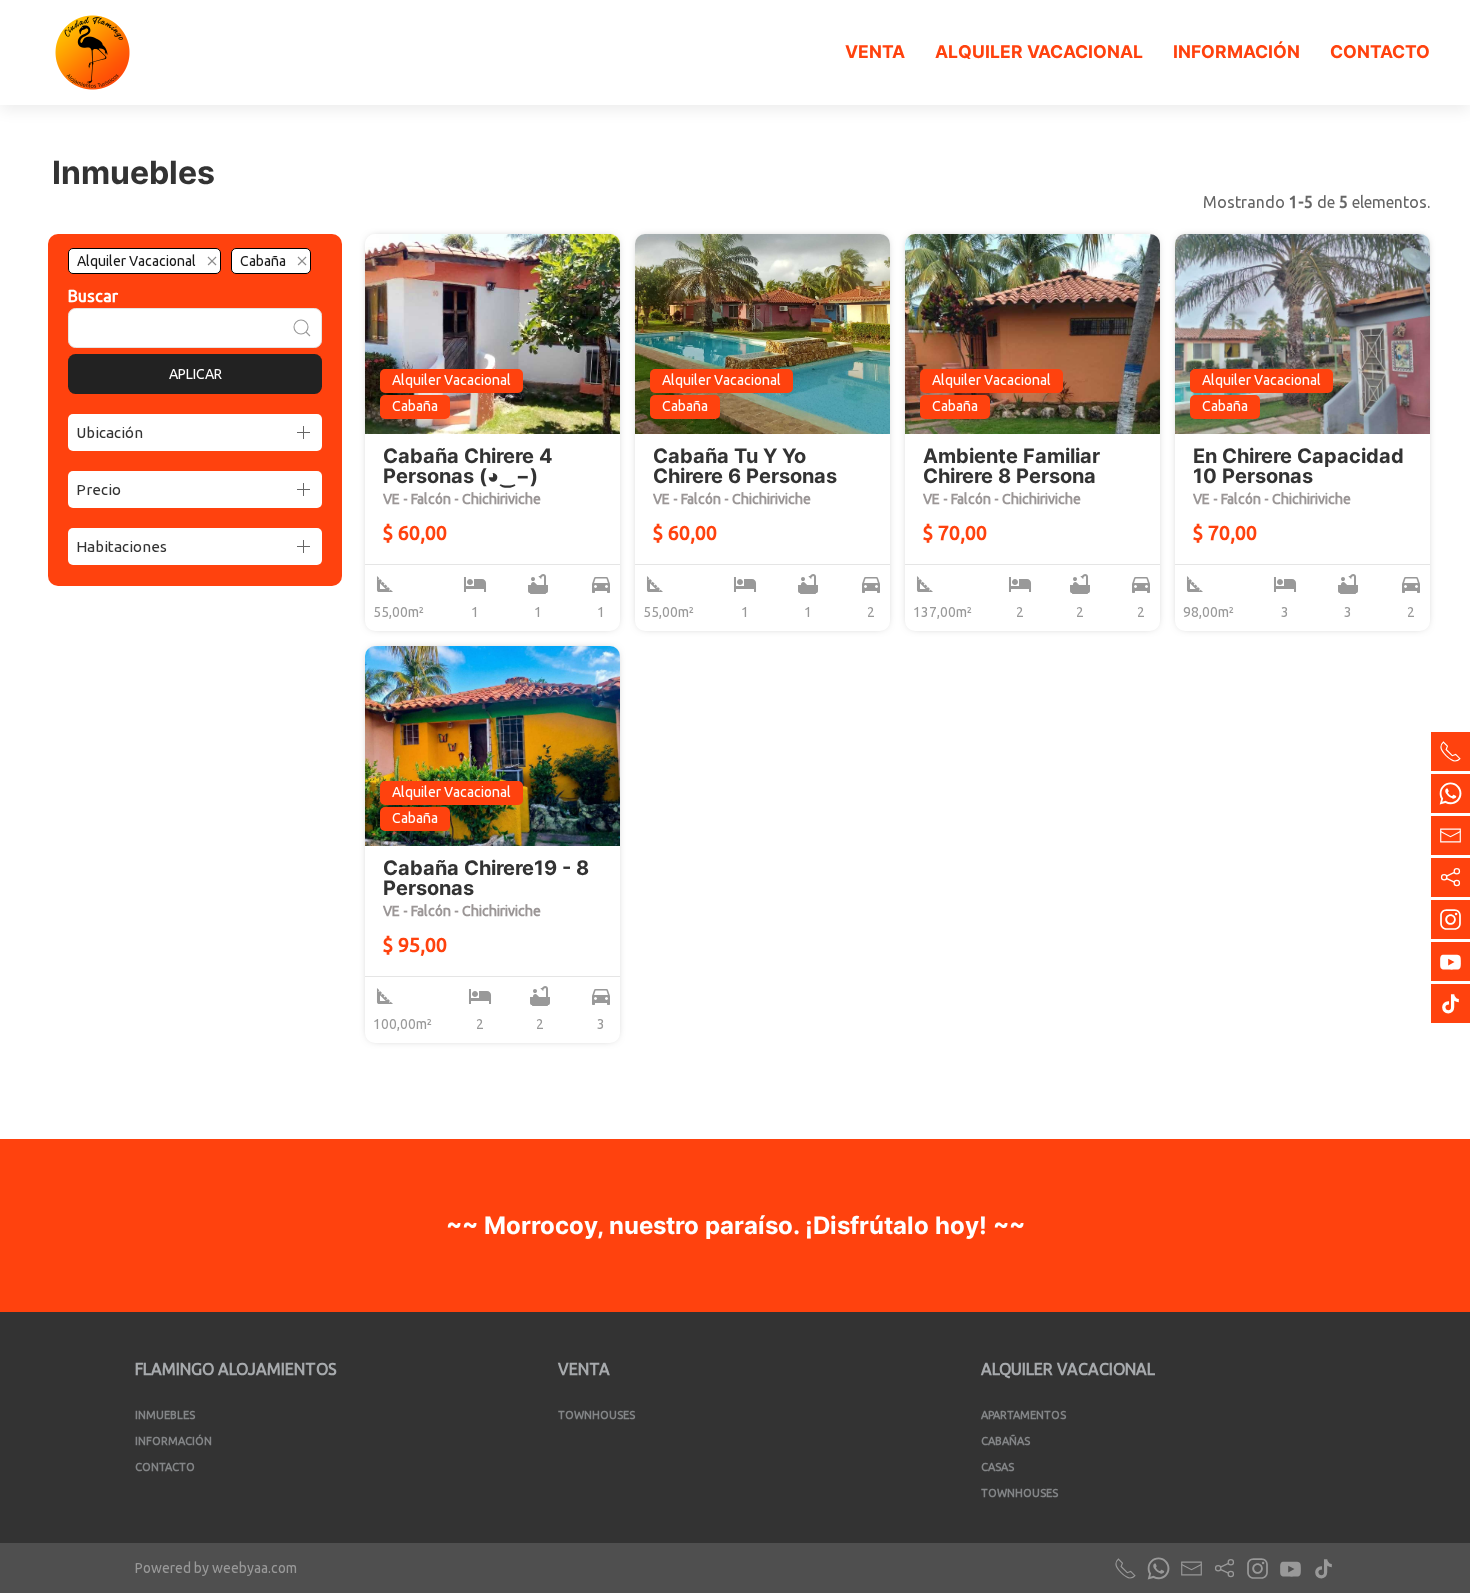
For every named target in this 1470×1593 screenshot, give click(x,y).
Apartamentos (1023, 1415)
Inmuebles (165, 1415)
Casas (997, 1467)
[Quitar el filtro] (212, 261)
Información (1236, 51)
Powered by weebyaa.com (216, 1568)
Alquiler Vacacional (1039, 51)
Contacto (1380, 51)
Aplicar (195, 374)
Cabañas (1005, 1441)
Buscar (93, 296)
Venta (875, 51)
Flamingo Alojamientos (236, 1369)
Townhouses (596, 1415)
